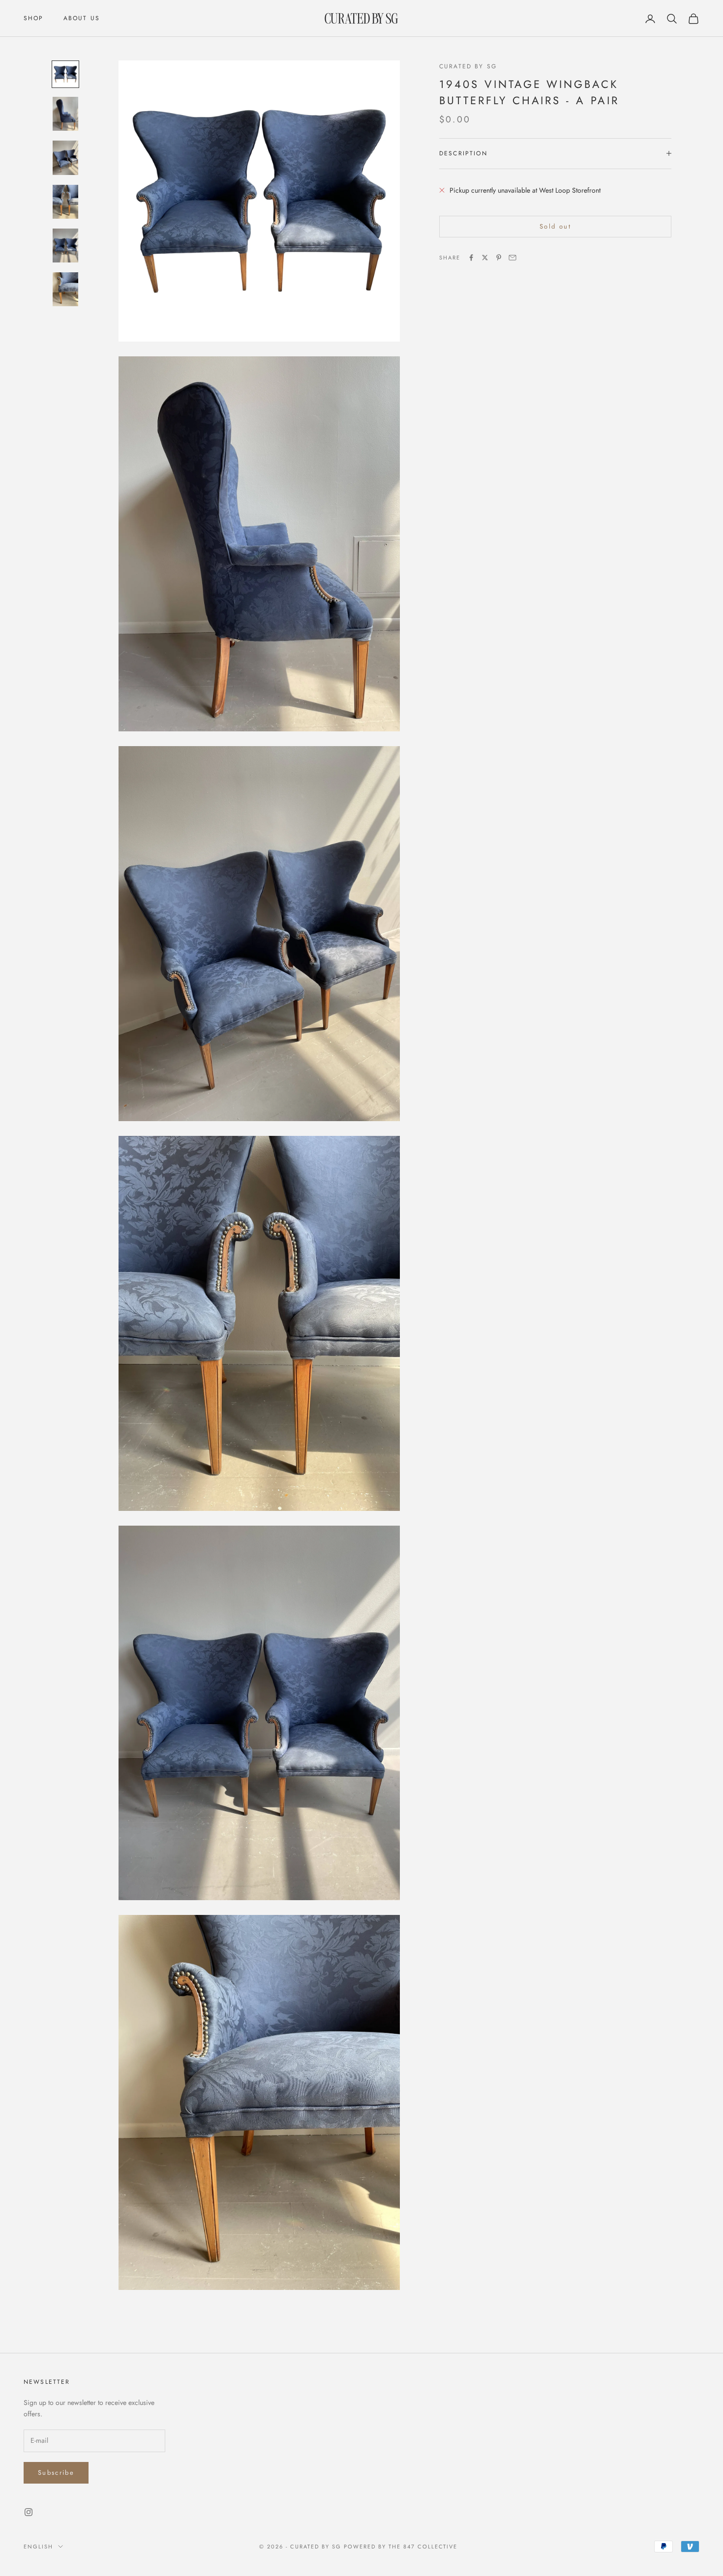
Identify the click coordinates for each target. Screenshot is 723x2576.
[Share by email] (512, 258)
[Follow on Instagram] (29, 2512)
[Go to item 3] (65, 158)
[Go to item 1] (65, 74)
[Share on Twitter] (485, 258)
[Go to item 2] (65, 114)
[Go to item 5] (65, 246)
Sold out (555, 226)
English (38, 2547)
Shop (34, 18)
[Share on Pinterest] (499, 258)
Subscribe (56, 2473)
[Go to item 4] (65, 202)
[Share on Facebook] (471, 258)
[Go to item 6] (65, 289)
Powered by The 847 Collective (401, 2547)
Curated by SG (468, 66)
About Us (82, 18)
